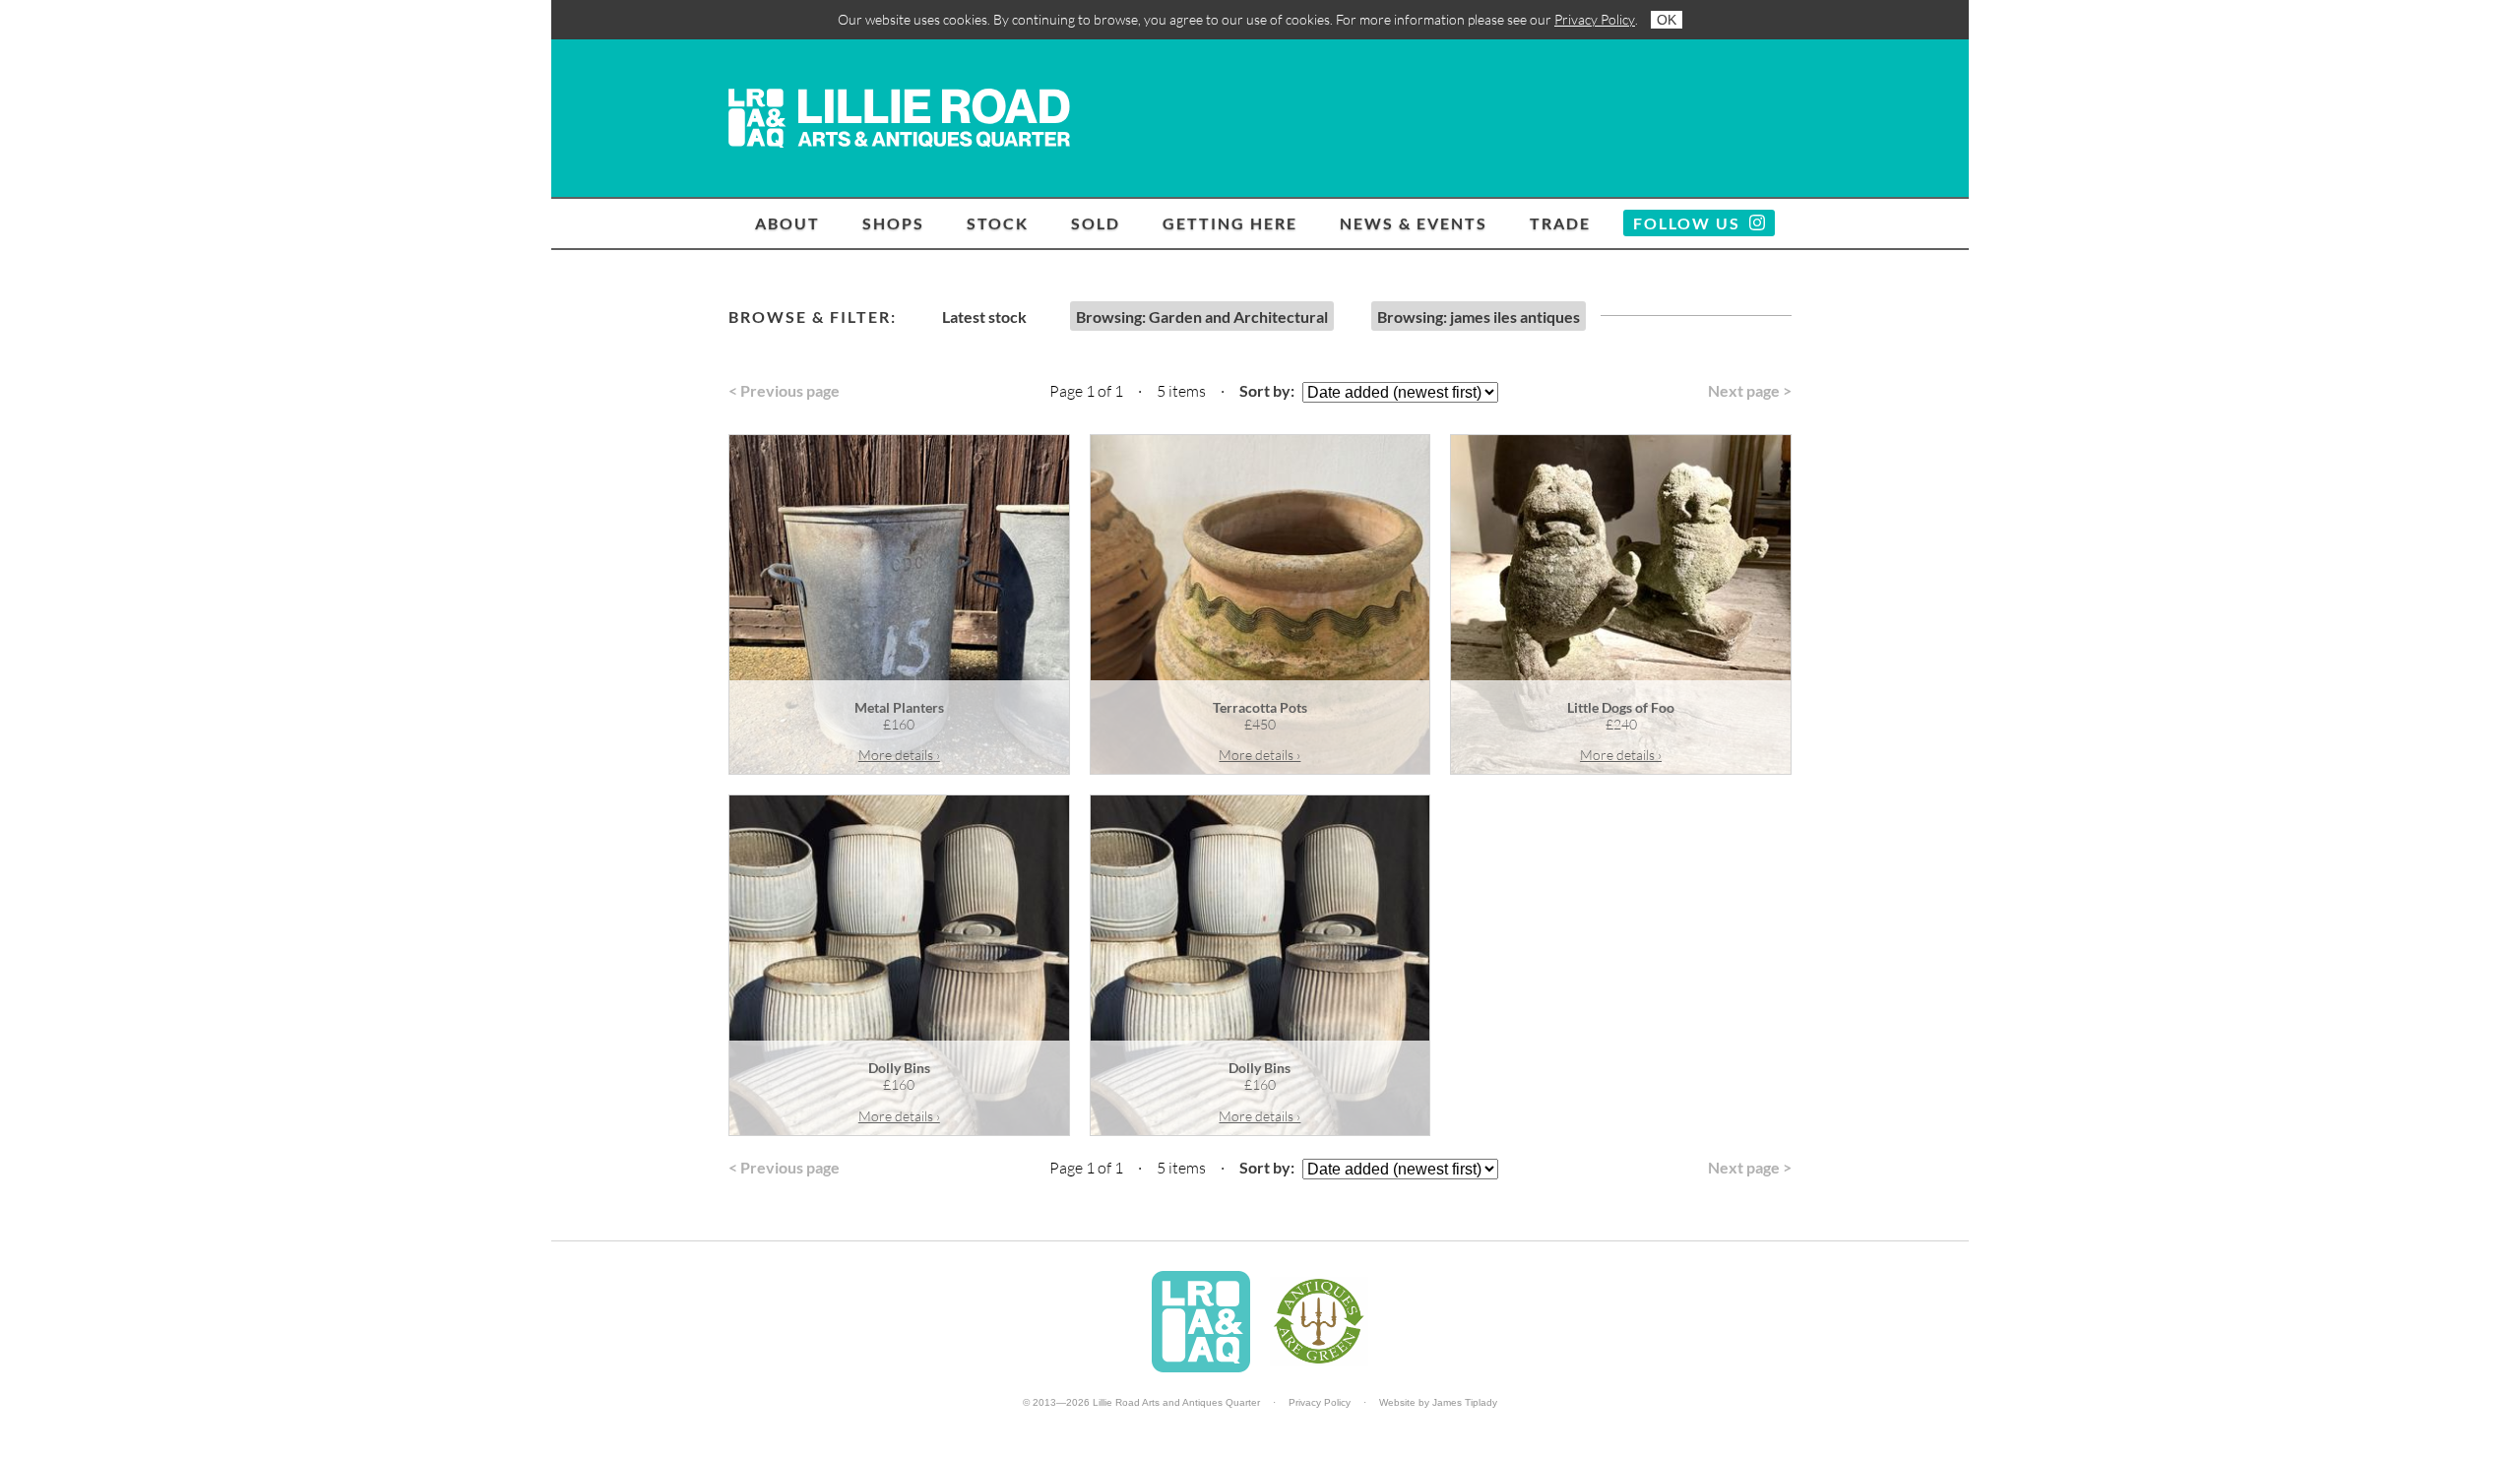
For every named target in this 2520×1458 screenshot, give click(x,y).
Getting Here (1230, 223)
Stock (998, 223)
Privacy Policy (1595, 19)
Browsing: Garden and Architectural (1202, 317)
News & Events (1414, 223)
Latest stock (984, 317)
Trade (1560, 223)
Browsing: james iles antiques (1479, 317)
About (787, 223)
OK (1667, 20)
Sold (1096, 223)
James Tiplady (1465, 1402)
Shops (893, 223)
